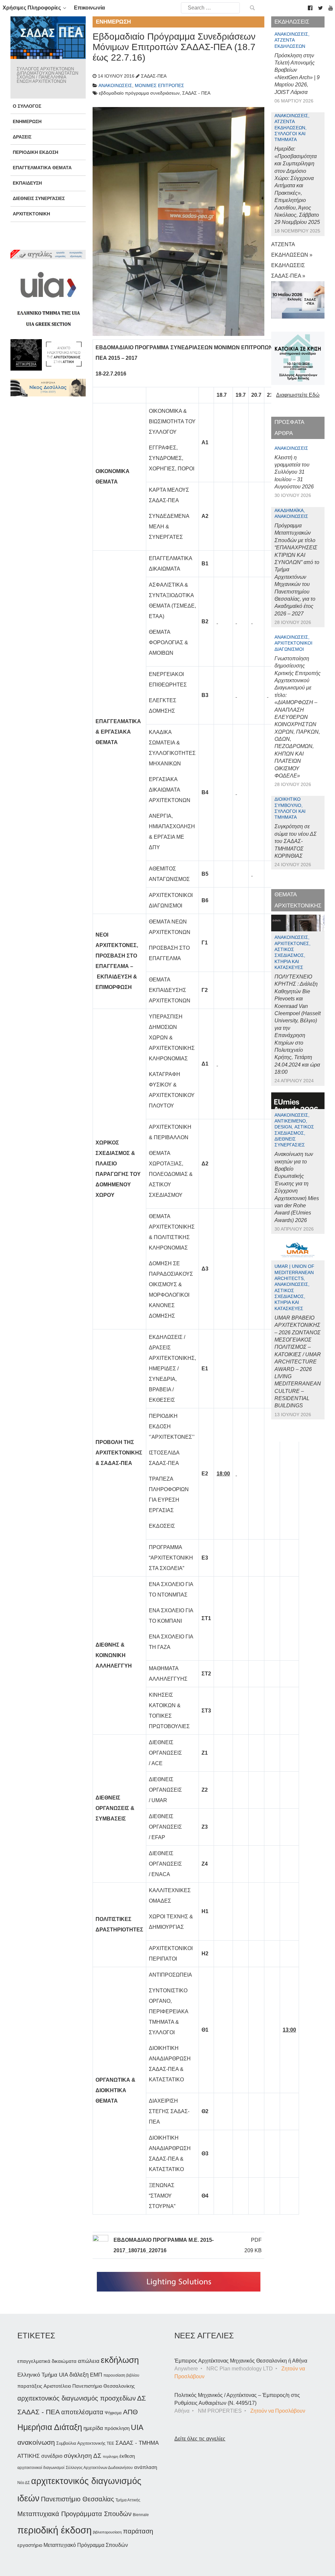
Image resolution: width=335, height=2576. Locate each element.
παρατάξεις (30, 2386)
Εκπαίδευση (27, 183)
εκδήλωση (120, 2360)
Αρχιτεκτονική (31, 214)
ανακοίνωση (36, 2442)
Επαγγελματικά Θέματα (42, 168)
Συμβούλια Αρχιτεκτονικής (81, 2443)
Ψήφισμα (113, 2413)
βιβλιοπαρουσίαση (107, 2532)
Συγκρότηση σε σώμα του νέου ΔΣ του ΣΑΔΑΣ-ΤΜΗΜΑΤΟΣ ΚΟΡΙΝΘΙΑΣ (296, 841)
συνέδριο (52, 2456)
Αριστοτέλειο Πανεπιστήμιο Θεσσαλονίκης (89, 2386)
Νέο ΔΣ (24, 2483)
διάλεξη (79, 2375)
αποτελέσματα (82, 2412)
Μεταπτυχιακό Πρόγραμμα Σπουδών (86, 2545)
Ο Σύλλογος (27, 106)
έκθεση (127, 2456)
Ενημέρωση (27, 121)
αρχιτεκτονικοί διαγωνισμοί (41, 2468)
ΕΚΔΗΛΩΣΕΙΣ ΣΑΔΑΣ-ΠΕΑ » (288, 271)
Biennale (141, 2515)
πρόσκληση (117, 2428)
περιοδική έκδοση (54, 2530)
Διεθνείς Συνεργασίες (39, 198)
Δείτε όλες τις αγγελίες (200, 2439)
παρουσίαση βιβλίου (121, 2375)
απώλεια (89, 2361)
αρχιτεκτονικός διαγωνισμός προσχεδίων (77, 2398)
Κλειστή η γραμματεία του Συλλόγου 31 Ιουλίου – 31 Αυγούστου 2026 (294, 472)
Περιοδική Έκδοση (35, 152)
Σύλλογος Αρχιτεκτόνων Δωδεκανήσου (99, 2468)
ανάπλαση (146, 2467)
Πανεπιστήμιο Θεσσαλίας (78, 2499)
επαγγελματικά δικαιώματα (47, 2361)
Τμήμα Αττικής (128, 2500)
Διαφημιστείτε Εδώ (298, 395)
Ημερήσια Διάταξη (50, 2427)
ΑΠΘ (130, 2412)
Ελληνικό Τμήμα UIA (43, 2375)
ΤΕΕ (110, 2443)
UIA (137, 2428)
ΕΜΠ (96, 2375)
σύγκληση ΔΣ (83, 2456)
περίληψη (110, 2457)
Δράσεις (22, 137)
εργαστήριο (30, 2545)
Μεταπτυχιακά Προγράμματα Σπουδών (74, 2514)
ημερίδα (93, 2428)
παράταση (138, 2531)
